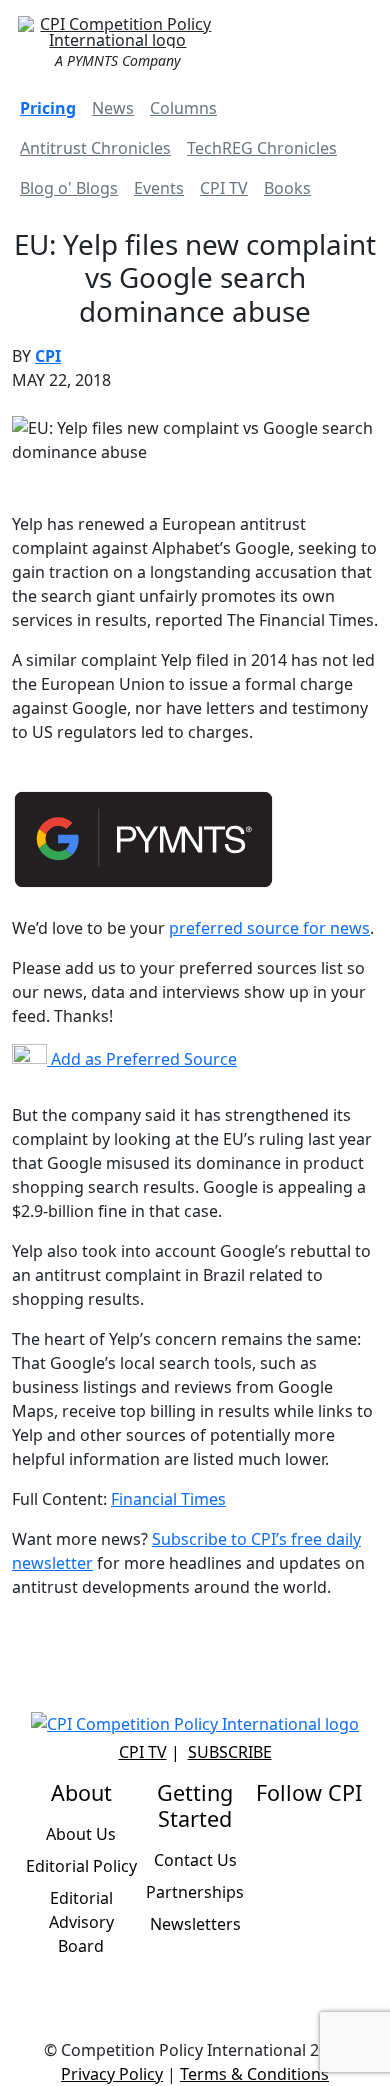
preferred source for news (269, 928)
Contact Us (195, 1860)
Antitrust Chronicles (95, 148)
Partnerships (195, 1892)
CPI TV (224, 188)
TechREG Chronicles (262, 148)
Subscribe (230, 1752)
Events (159, 188)
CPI (48, 356)
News (113, 108)
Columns (183, 108)
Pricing (48, 108)
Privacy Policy (112, 2074)
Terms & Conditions (254, 2074)
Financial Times (168, 1499)
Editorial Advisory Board (81, 1922)
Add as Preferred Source (142, 1059)
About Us (81, 1834)
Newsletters (195, 1924)
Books (287, 188)
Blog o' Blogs (69, 188)
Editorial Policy (81, 1866)
